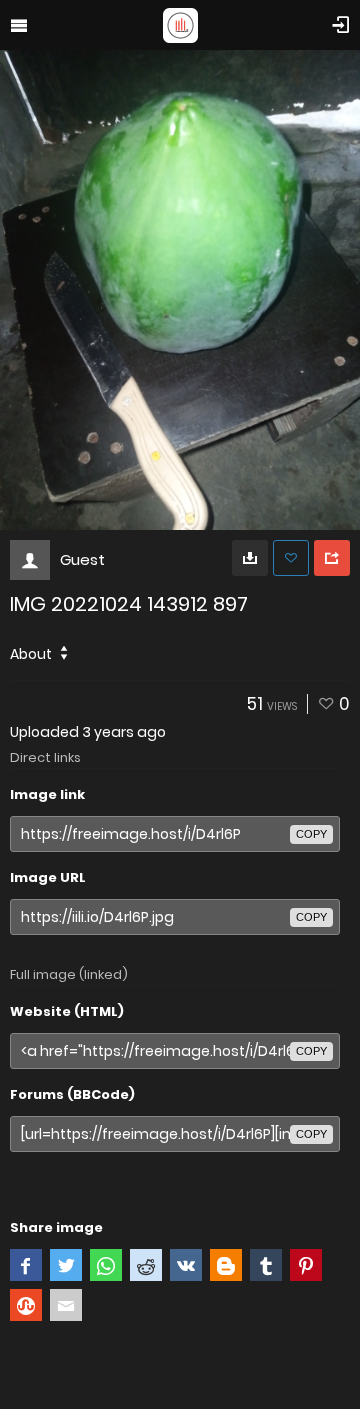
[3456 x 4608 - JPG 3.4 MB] (250, 558)
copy (311, 834)
